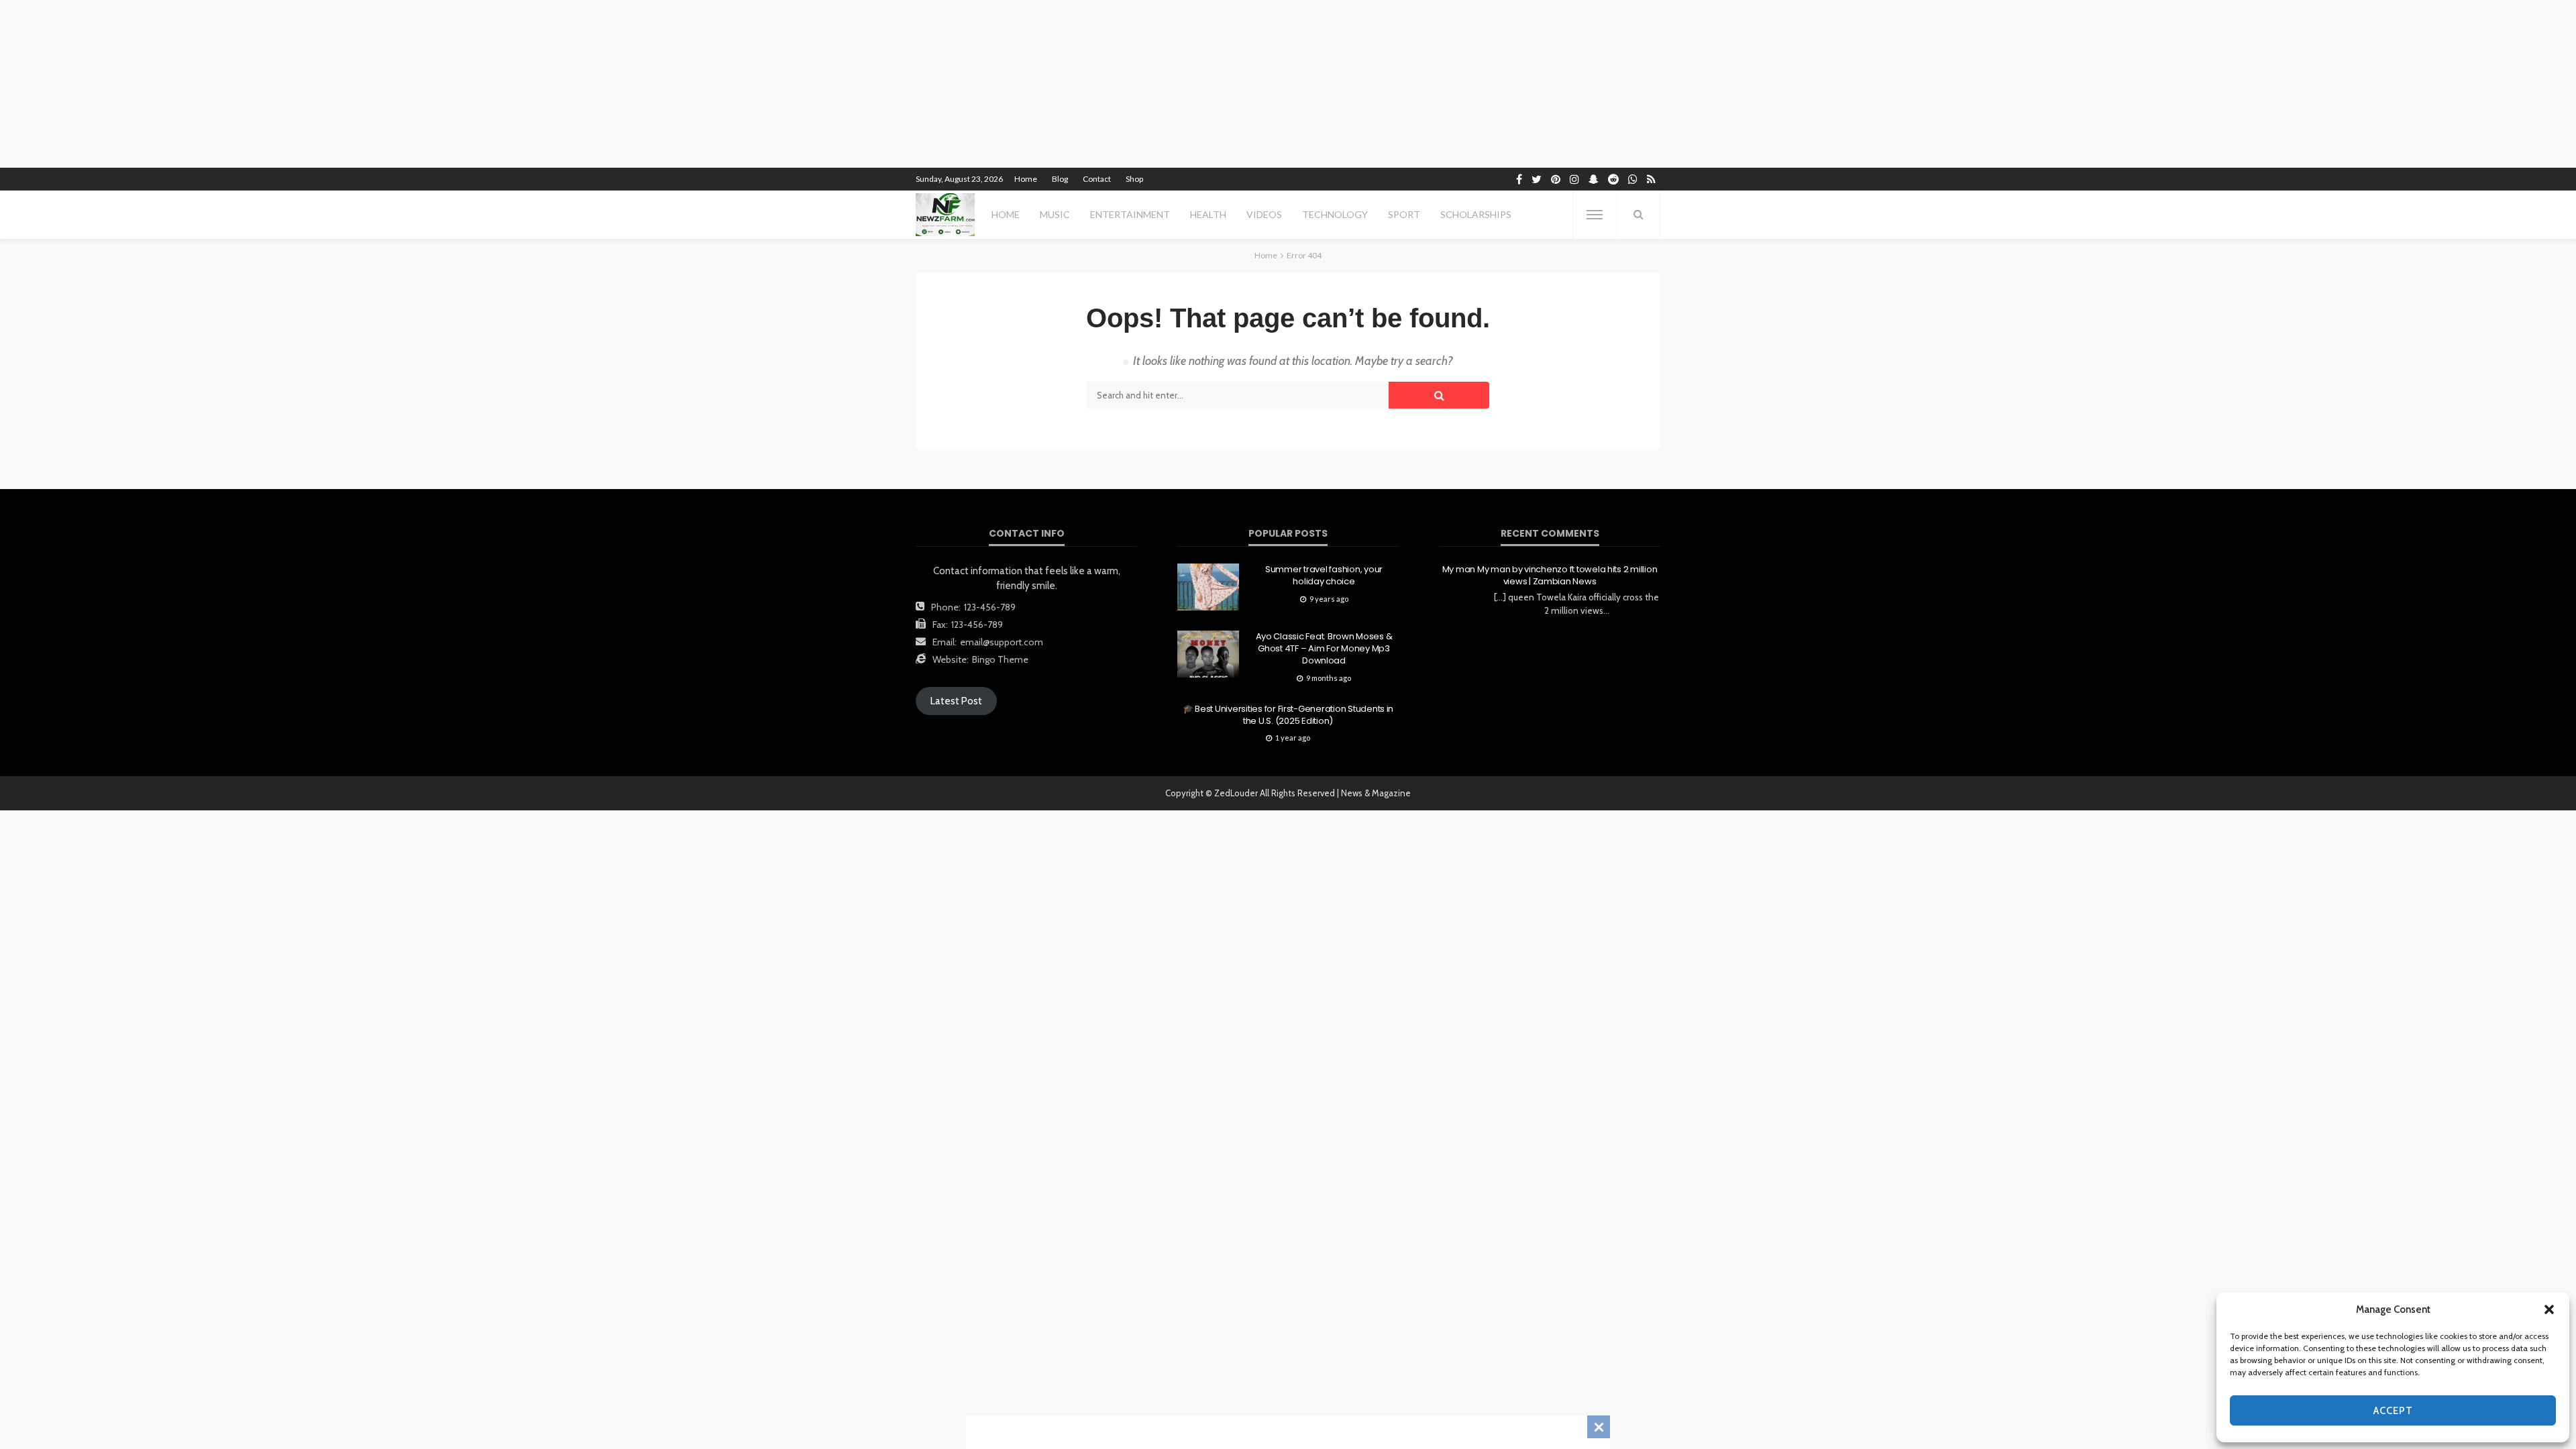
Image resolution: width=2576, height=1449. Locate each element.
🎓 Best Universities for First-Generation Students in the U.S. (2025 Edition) (1288, 715)
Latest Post (956, 701)
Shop (1134, 179)
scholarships (1476, 214)
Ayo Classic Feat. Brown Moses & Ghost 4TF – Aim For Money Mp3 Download (1324, 649)
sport (1404, 214)
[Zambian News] (945, 215)
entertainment (1130, 214)
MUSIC (1055, 214)
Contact (1097, 179)
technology (1335, 214)
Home (1026, 179)
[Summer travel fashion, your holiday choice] (1208, 587)
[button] (2549, 1309)
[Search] (1638, 215)
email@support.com (1002, 642)
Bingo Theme (1000, 659)
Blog (1060, 179)
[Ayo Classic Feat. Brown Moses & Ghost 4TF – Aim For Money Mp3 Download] (1208, 654)
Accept (2393, 1411)
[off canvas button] (1595, 215)
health (1208, 214)
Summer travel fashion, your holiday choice (1324, 576)
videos (1264, 214)
